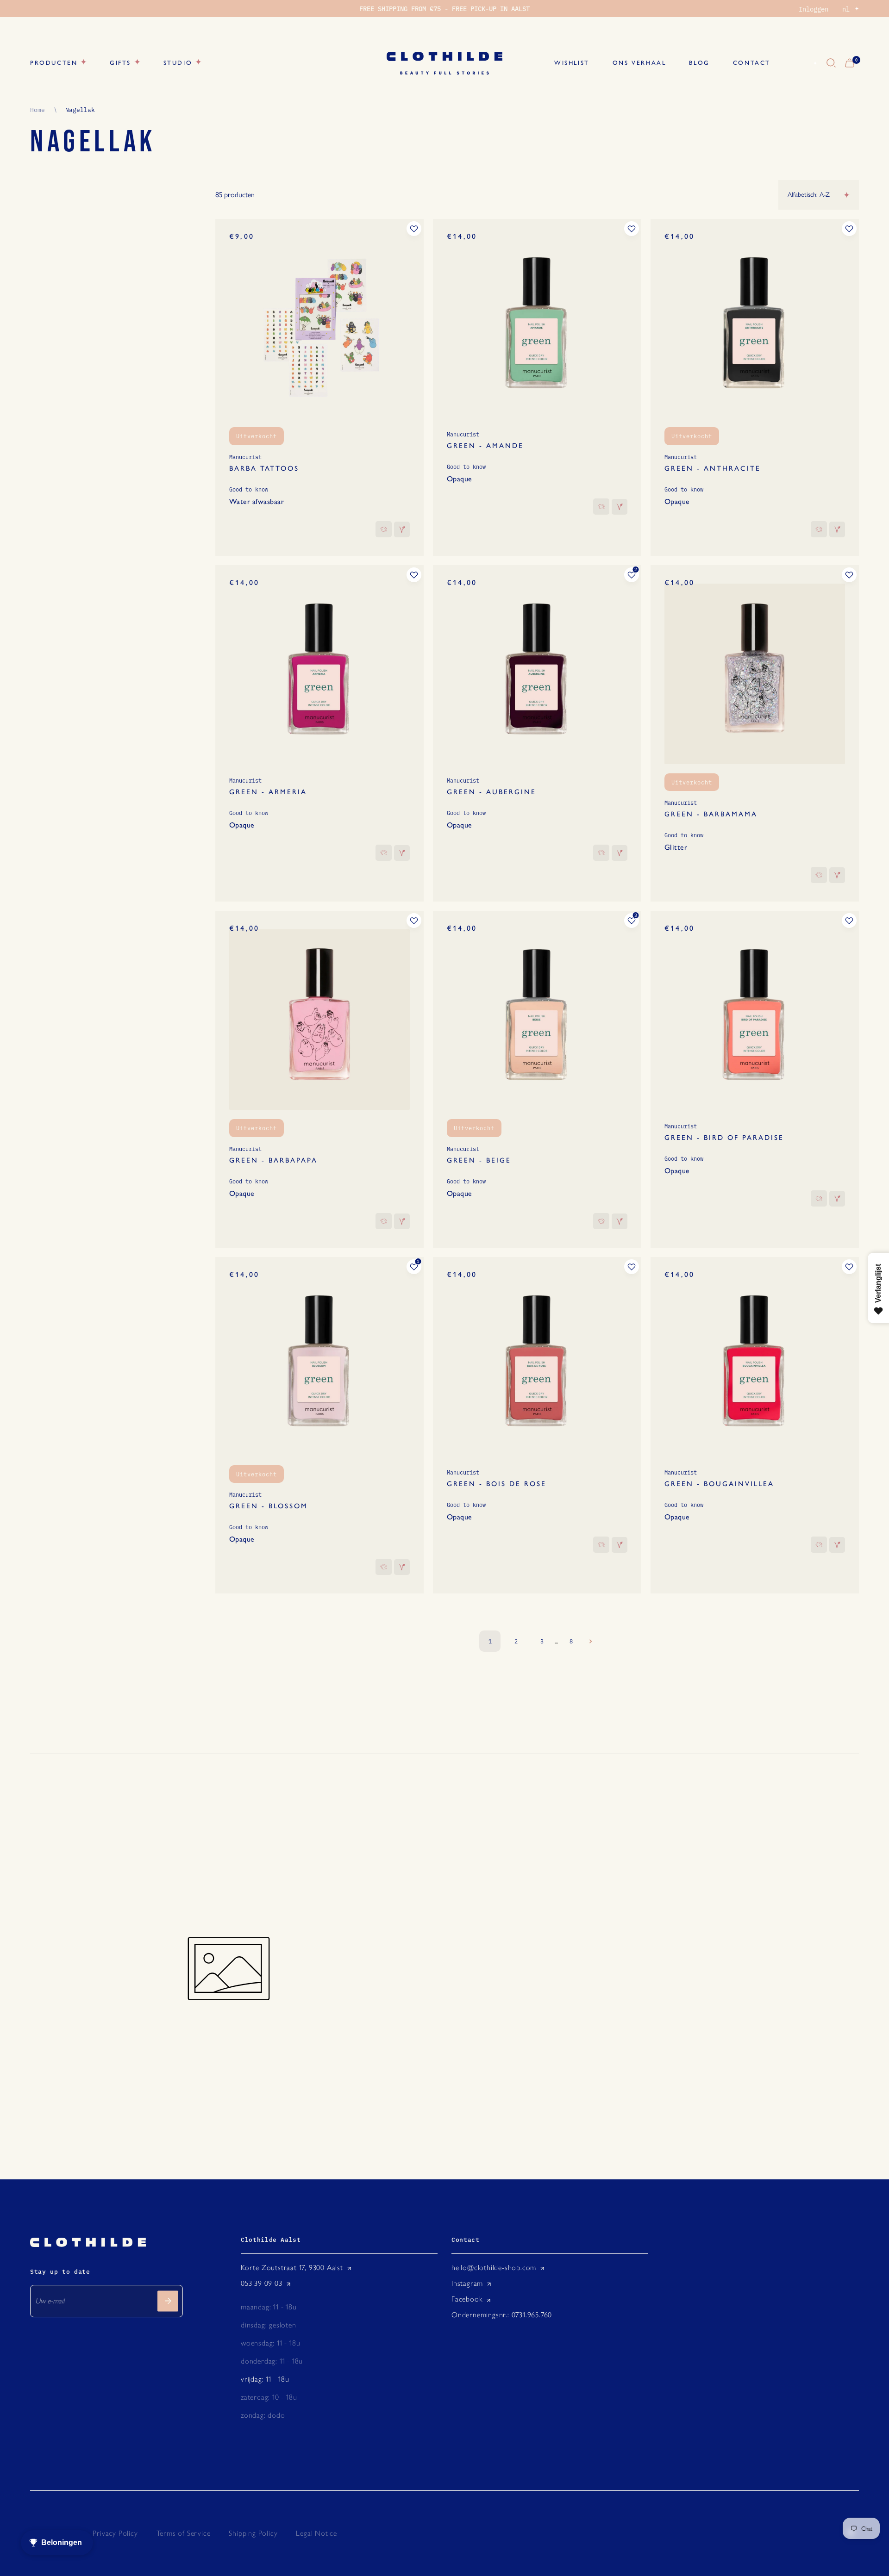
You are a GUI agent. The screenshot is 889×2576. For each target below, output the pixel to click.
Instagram (467, 2283)
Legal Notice (316, 2533)
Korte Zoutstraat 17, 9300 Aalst (292, 2268)
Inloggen (814, 9)
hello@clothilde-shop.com (494, 2268)
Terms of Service (184, 2533)
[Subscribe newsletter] (168, 2301)
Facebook (467, 2299)
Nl (804, 63)
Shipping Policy (253, 2533)
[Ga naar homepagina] (444, 63)
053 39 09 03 (262, 2283)
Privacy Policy (115, 2533)
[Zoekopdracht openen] (831, 63)
